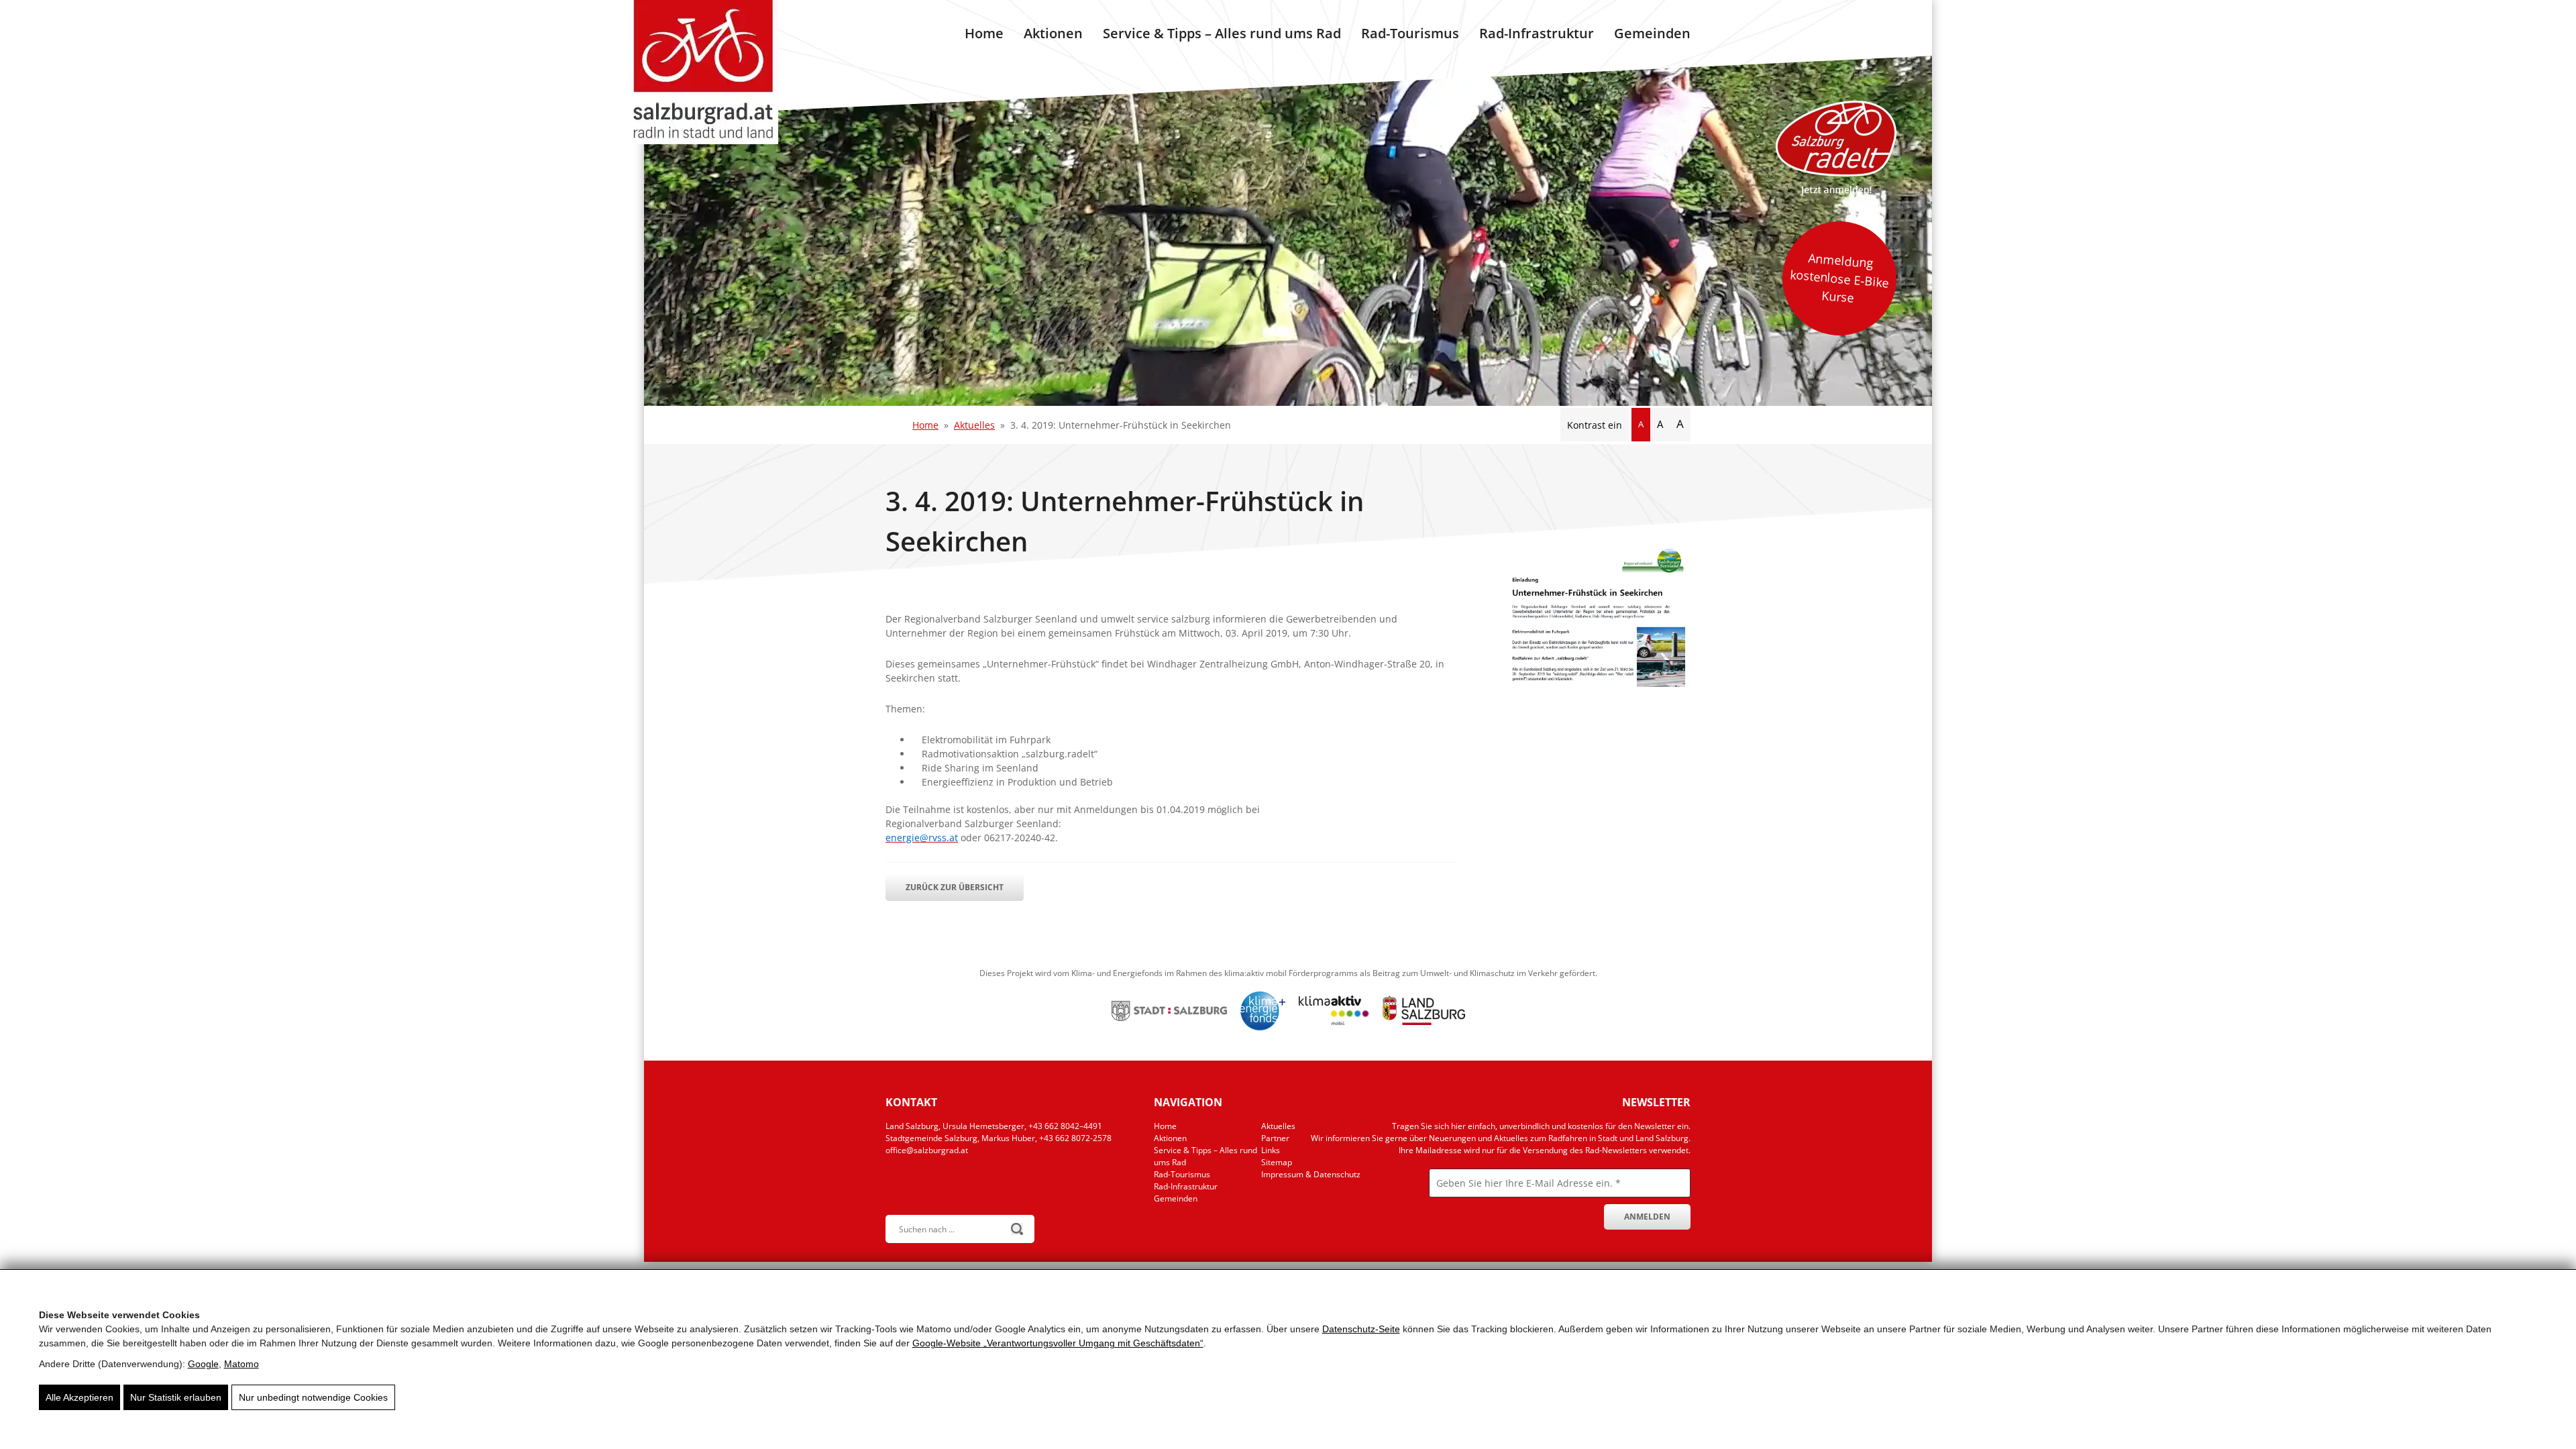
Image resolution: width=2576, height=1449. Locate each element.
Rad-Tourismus (1410, 33)
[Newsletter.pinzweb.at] (1499, 1202)
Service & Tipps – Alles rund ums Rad (1222, 33)
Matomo (241, 1364)
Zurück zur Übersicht (955, 887)
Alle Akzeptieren (79, 1397)
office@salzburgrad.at (927, 1150)
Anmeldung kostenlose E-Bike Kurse (1839, 278)
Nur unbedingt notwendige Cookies (313, 1397)
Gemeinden (1652, 33)
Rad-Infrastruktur (1537, 33)
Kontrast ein (1595, 425)
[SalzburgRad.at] (703, 72)
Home (984, 33)
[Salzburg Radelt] (1836, 148)
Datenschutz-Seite (1361, 1329)
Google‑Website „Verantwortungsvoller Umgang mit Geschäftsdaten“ (1058, 1343)
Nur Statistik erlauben (176, 1397)
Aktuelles (974, 425)
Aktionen (1053, 33)
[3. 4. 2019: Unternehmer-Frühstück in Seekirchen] (1590, 683)
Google (203, 1364)
